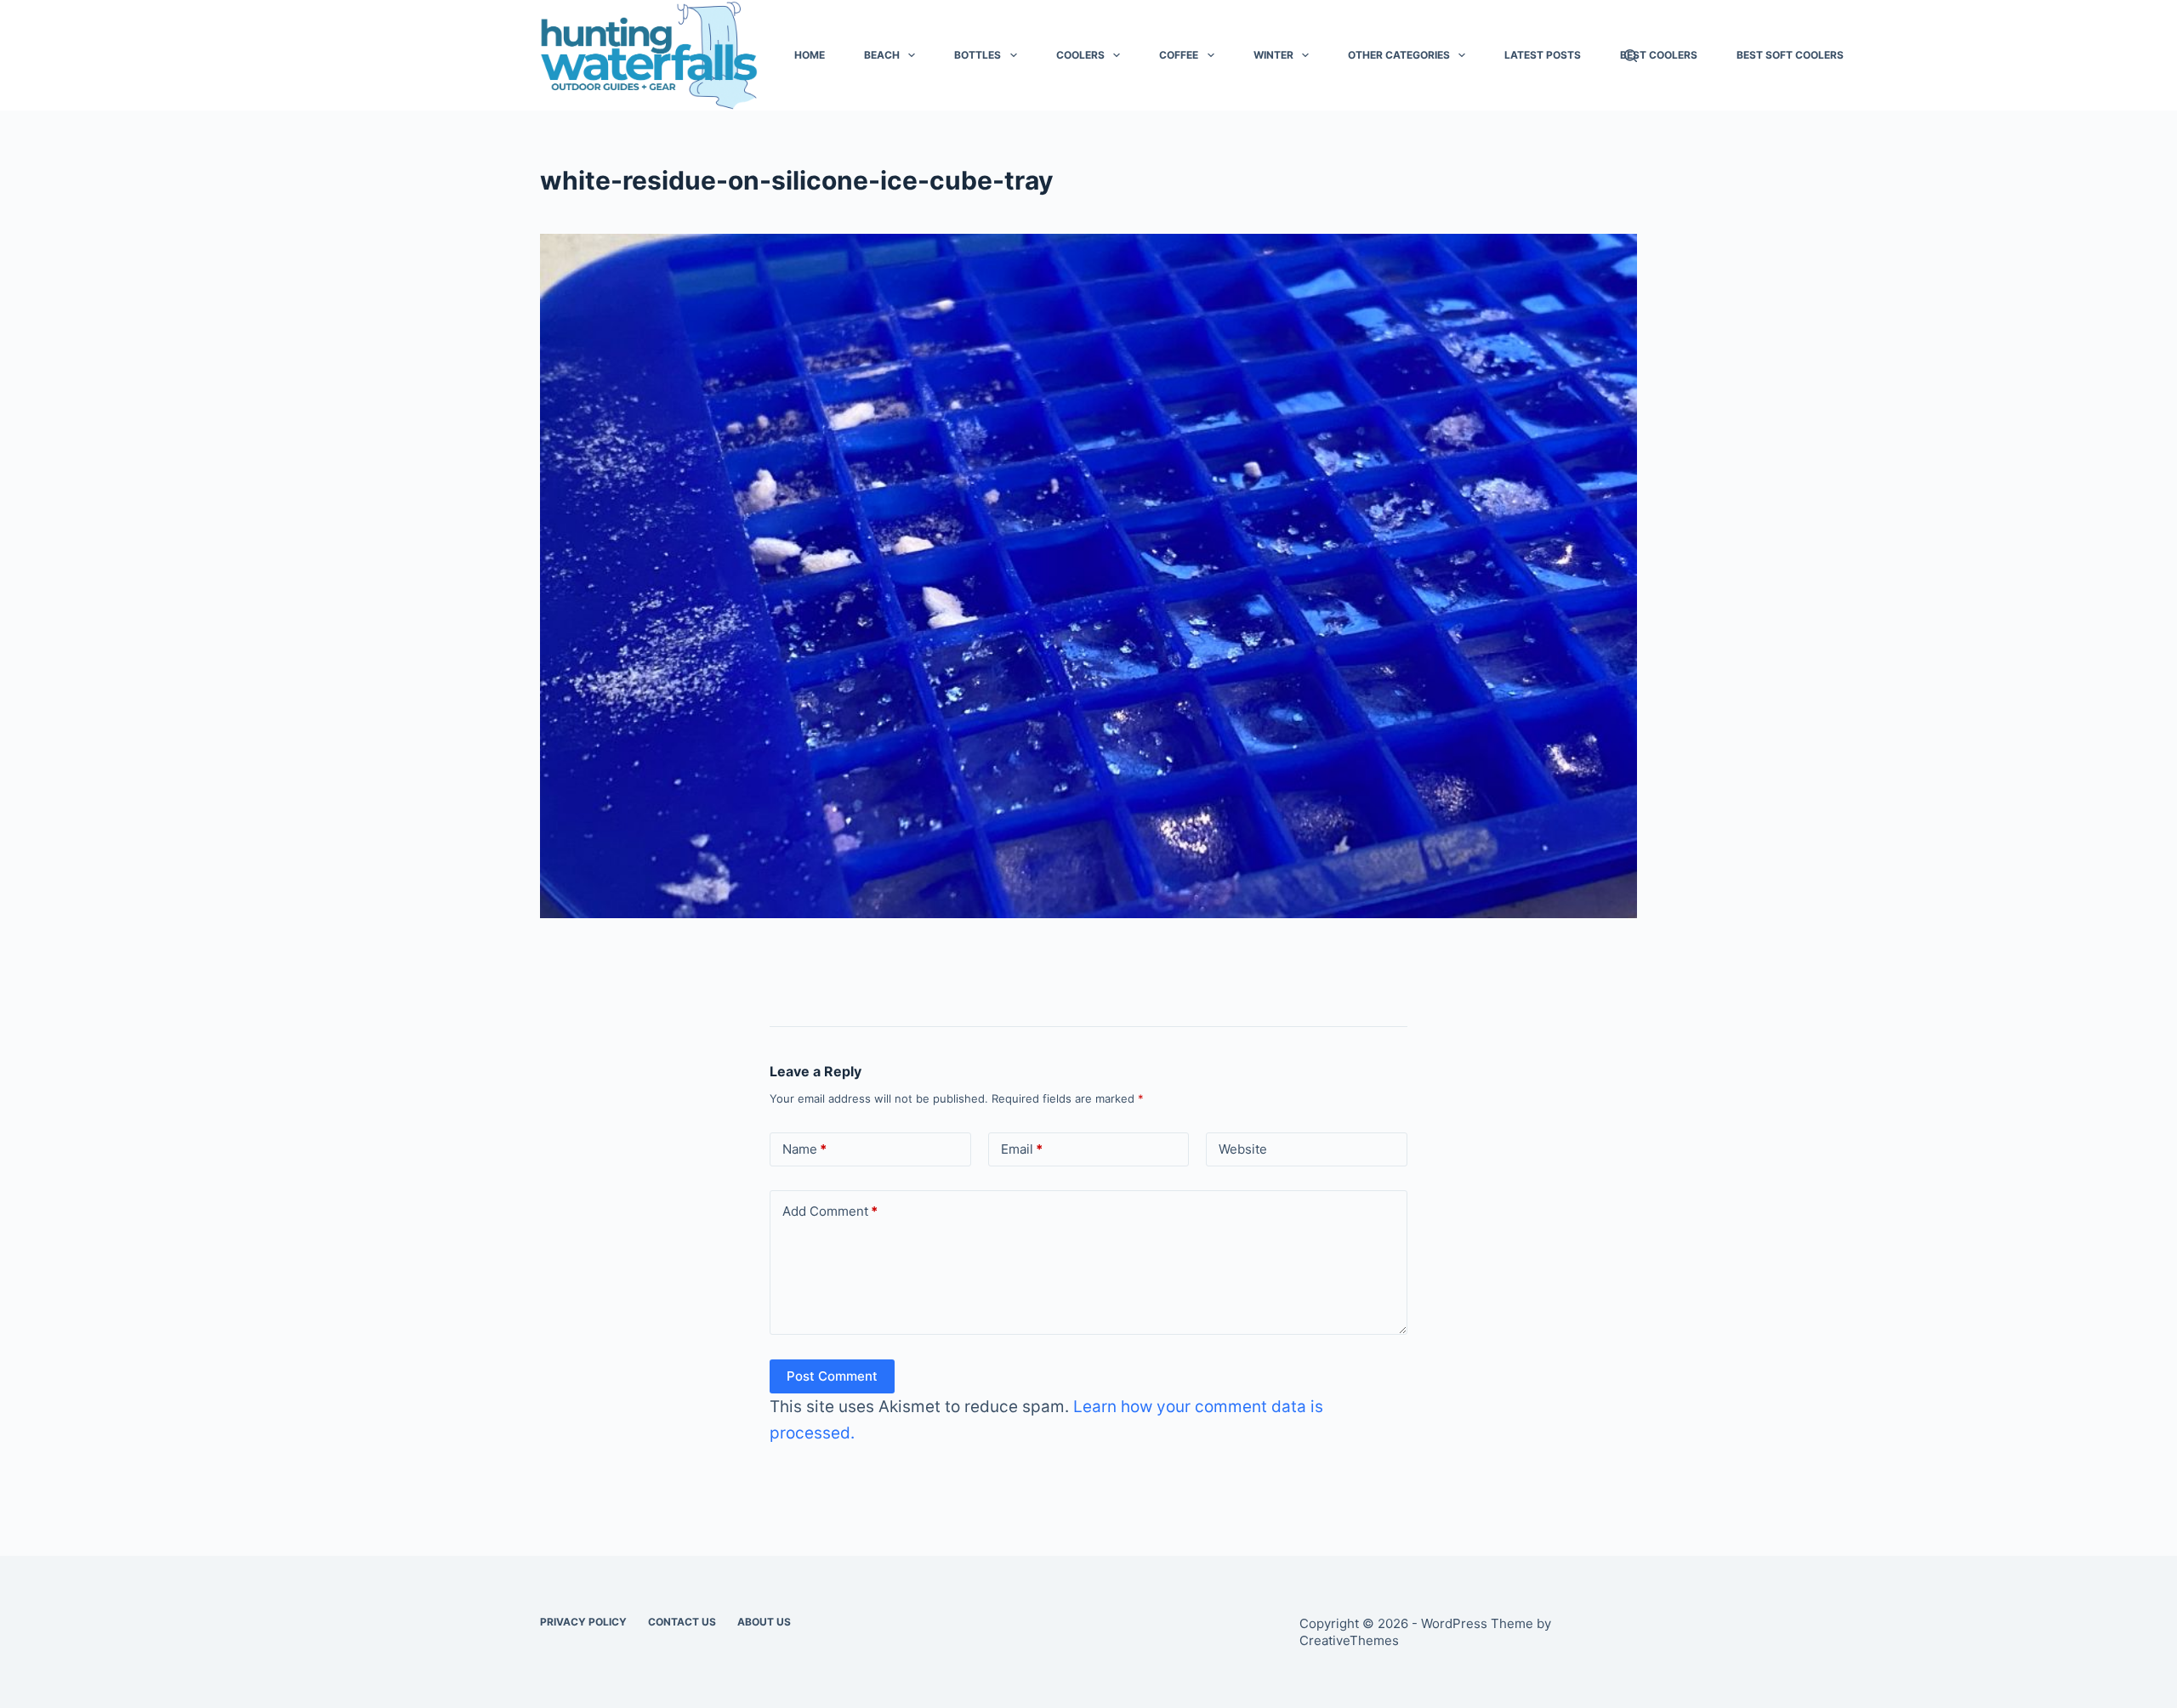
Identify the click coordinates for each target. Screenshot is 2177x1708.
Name (804, 1149)
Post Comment (832, 1376)
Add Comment (830, 1211)
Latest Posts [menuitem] (1543, 55)
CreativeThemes (1349, 1640)
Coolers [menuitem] (1080, 55)
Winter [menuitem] (1273, 55)
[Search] (1631, 56)
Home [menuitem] (810, 55)
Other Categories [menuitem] (1399, 55)
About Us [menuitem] (764, 1622)
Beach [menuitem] (882, 55)
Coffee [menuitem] (1179, 55)
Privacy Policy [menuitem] (583, 1622)
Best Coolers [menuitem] (1659, 55)
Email (1022, 1149)
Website (1243, 1149)
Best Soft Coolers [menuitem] (1790, 55)
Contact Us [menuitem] (682, 1622)
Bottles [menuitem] (978, 55)
